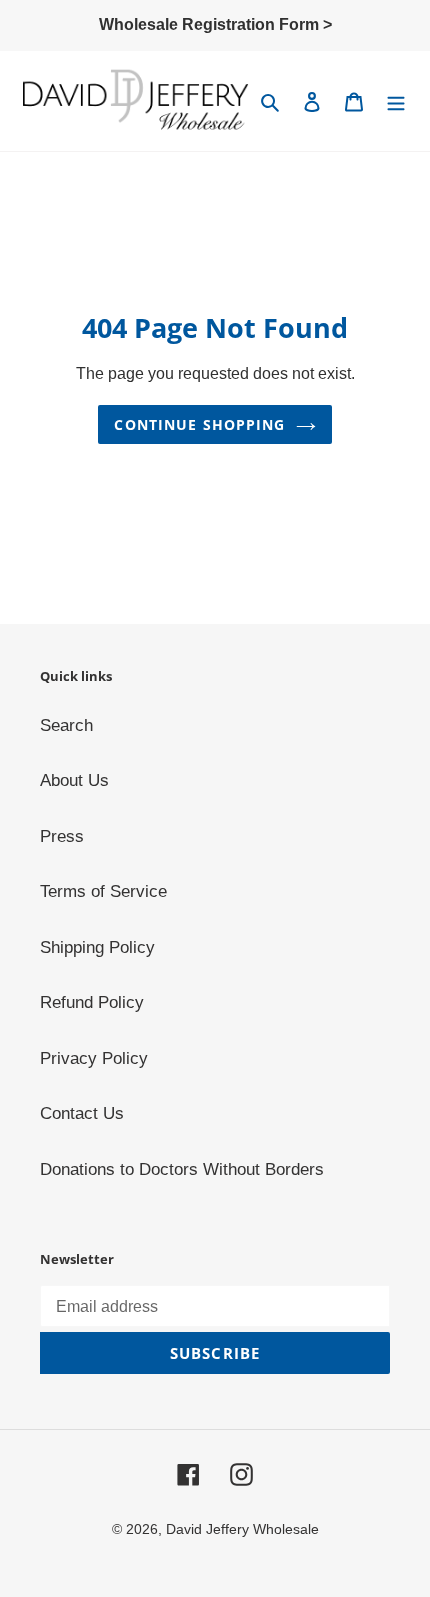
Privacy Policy (94, 1058)
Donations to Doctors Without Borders (182, 1169)
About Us (74, 780)
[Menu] (396, 101)
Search (66, 725)
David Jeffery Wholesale (242, 1529)
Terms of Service (103, 891)
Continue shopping (199, 424)
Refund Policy (92, 1002)
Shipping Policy (97, 947)
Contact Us (82, 1113)
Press (62, 836)
